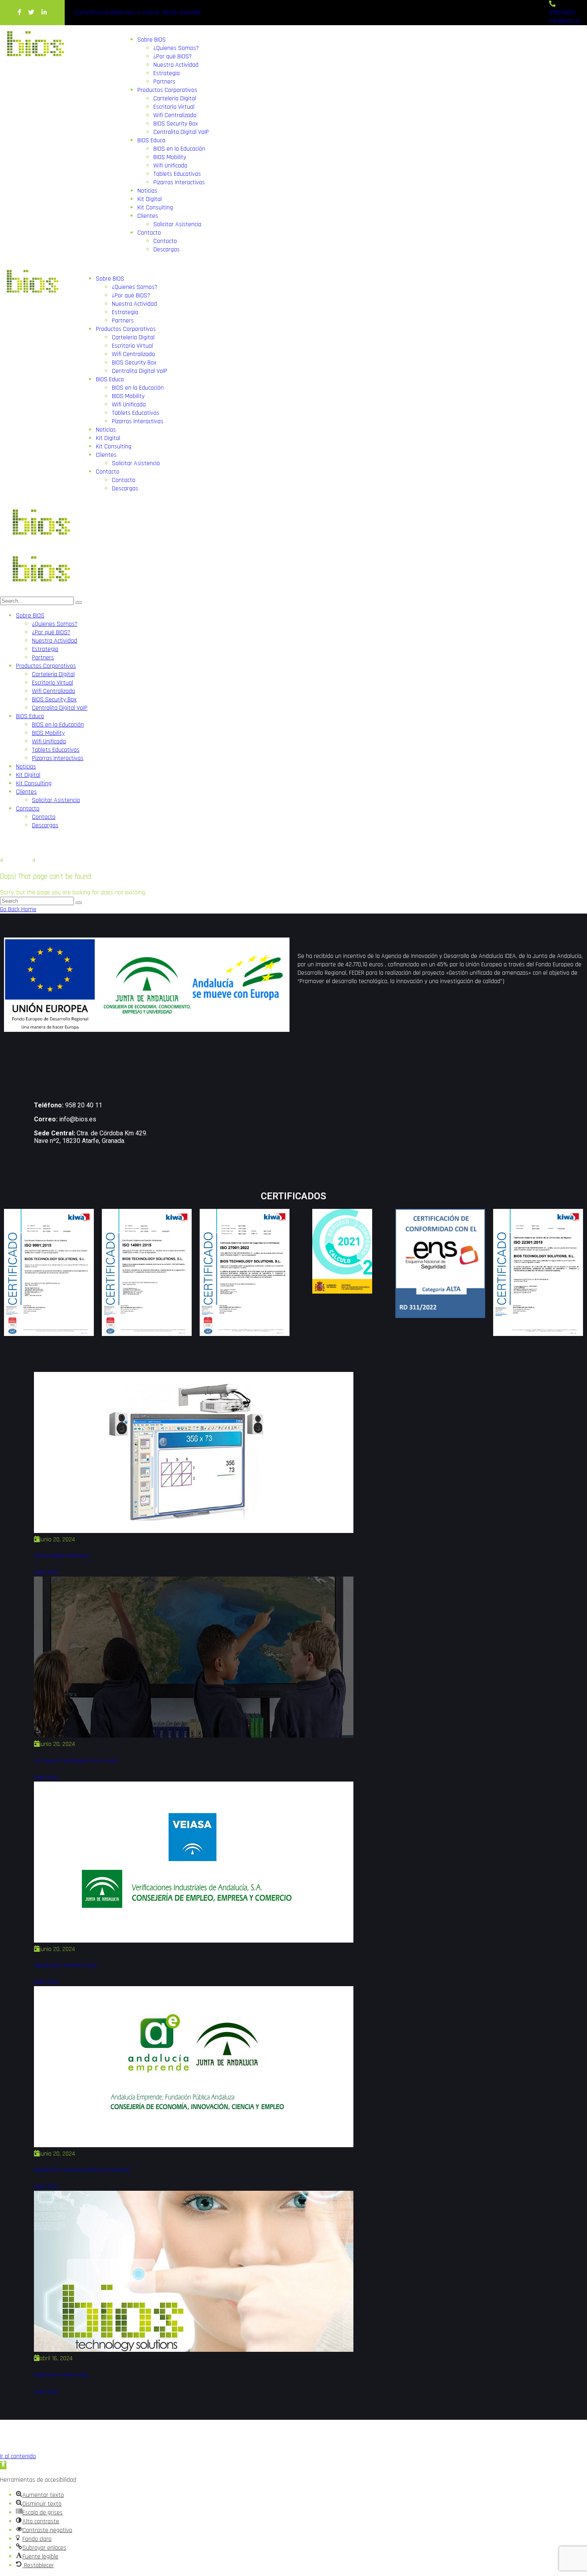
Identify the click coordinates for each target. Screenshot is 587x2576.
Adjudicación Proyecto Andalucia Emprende (82, 2170)
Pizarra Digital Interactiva (61, 1556)
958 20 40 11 (84, 1105)
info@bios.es (78, 1119)
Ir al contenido (18, 2456)
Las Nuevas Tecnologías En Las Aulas (76, 1761)
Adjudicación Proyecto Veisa (65, 1966)
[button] (3, 2465)
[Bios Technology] (40, 546)
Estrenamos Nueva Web (61, 2375)
